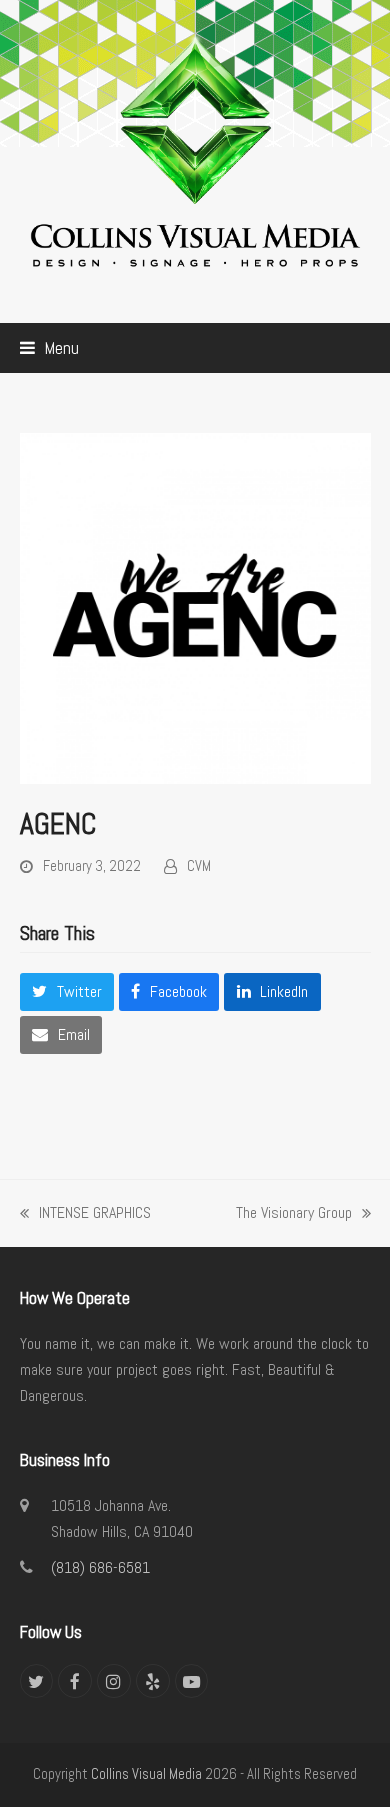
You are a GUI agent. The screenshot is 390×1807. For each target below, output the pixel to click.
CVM (199, 866)
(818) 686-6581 (100, 1567)
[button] (49, 348)
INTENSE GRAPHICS (85, 1214)
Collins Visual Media (146, 1774)
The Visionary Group (294, 1214)
